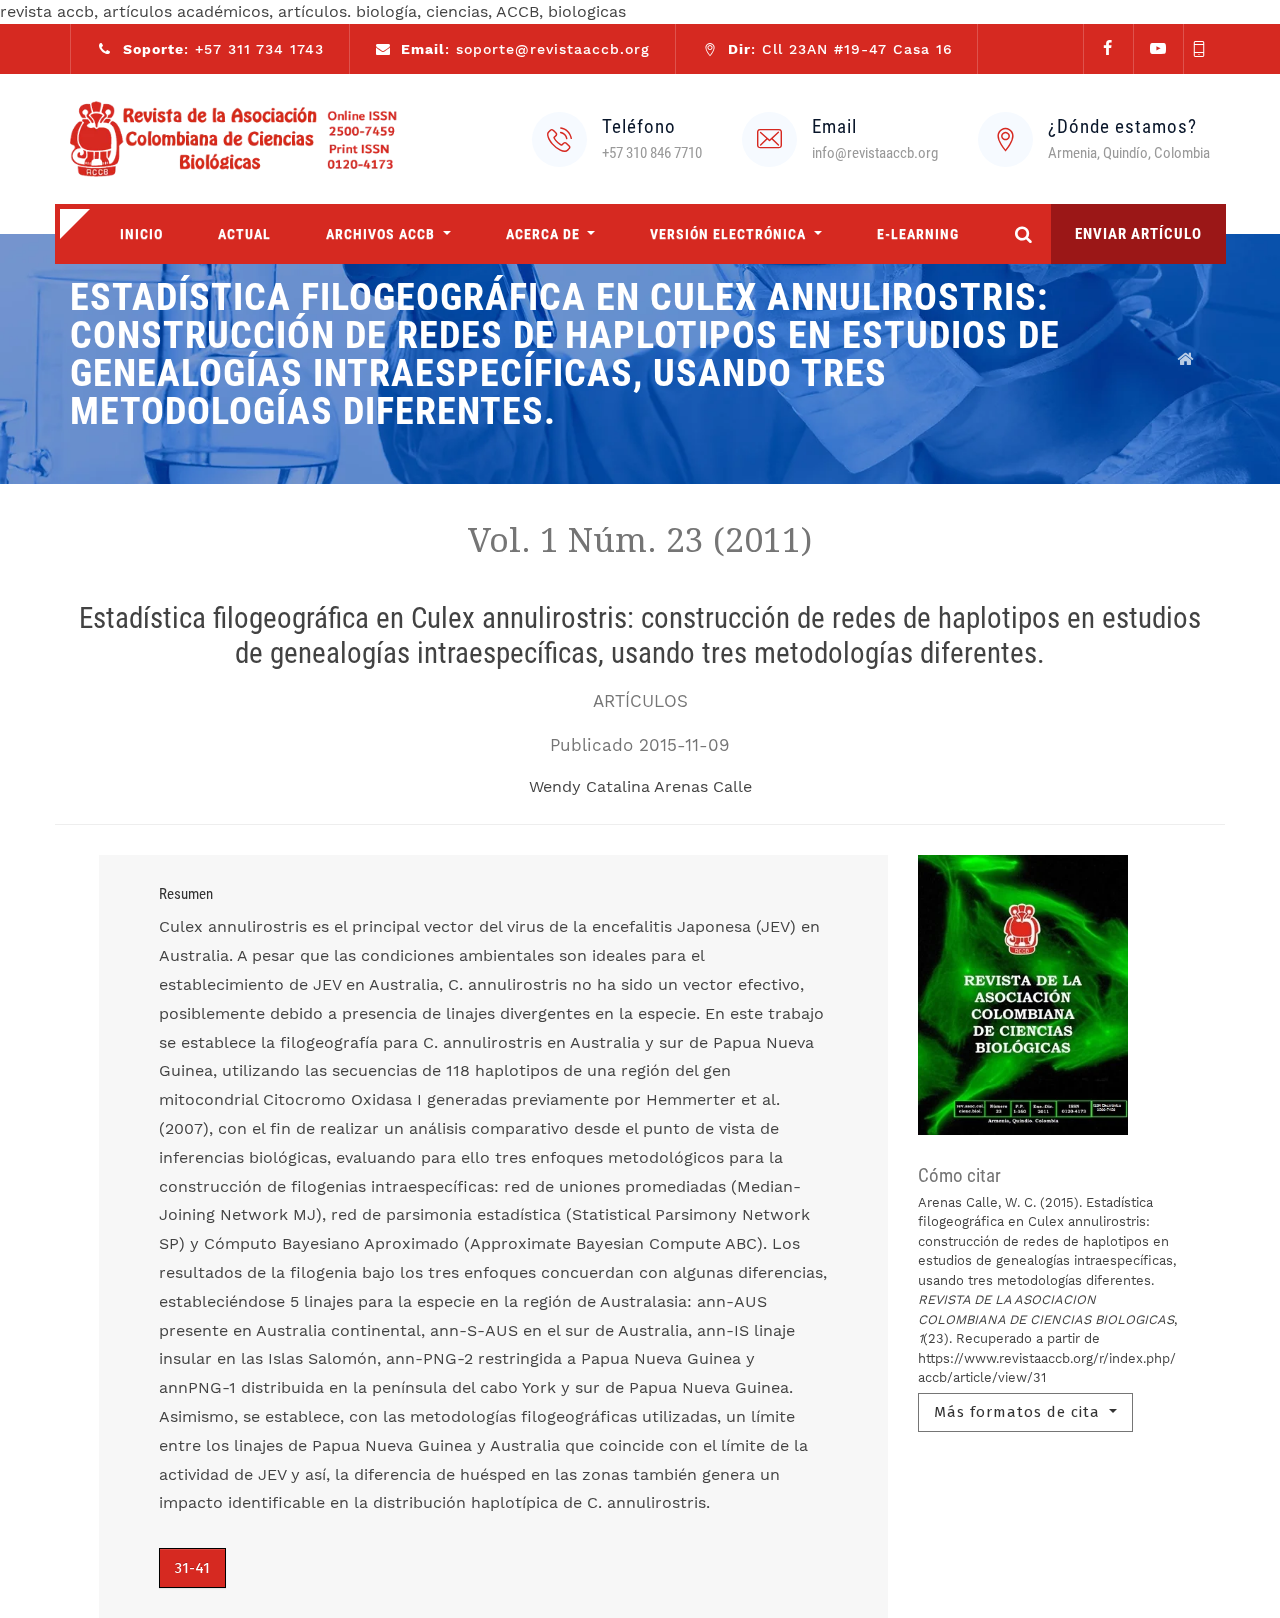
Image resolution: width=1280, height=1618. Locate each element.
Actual (244, 234)
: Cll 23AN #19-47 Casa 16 (840, 49)
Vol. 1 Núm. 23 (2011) (640, 540)
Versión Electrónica (730, 234)
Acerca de (545, 234)
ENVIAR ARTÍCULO (1138, 234)
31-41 (192, 1568)
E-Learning (918, 234)
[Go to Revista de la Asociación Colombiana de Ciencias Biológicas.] (1186, 359)
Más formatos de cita (1019, 1412)
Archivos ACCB (382, 234)
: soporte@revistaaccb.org (525, 49)
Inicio (141, 234)
